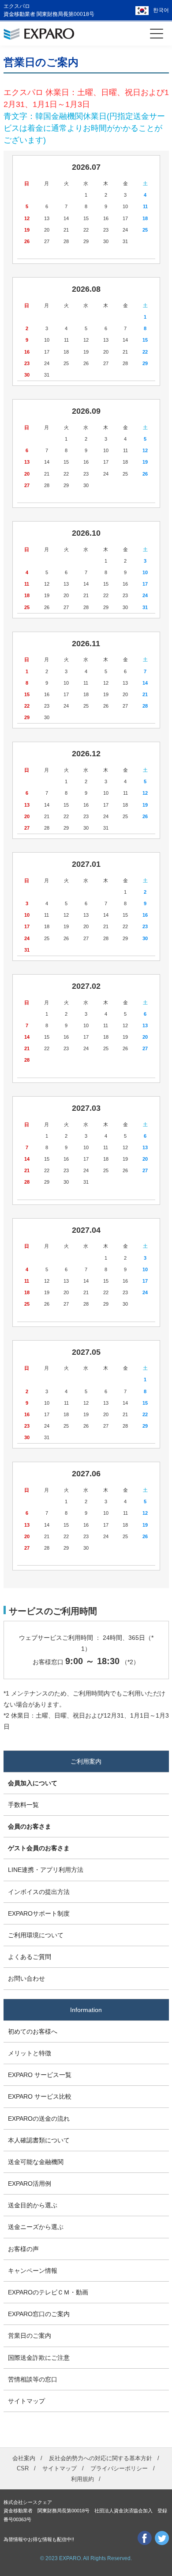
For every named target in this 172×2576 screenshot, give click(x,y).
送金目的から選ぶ (33, 2205)
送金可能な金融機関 (36, 2162)
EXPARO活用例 (30, 2184)
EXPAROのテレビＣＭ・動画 (48, 2292)
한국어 (161, 10)
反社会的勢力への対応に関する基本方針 (101, 2458)
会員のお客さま (30, 1826)
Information (86, 2010)
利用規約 (82, 2479)
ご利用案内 (86, 1761)
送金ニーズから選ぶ (36, 2227)
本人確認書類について (39, 2140)
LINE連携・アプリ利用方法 (46, 1870)
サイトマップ (26, 2401)
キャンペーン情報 (33, 2271)
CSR (23, 2468)
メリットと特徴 (30, 2053)
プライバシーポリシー (119, 2468)
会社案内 (24, 2458)
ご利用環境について (36, 1935)
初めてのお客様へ (33, 2031)
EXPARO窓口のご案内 (39, 2314)
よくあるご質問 (30, 1957)
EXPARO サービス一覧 (40, 2075)
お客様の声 (23, 2249)
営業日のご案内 (30, 2336)
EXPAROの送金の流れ (39, 2119)
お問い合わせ (26, 1978)
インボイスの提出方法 (39, 1892)
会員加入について (33, 1783)
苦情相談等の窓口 (33, 2379)
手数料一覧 (23, 1805)
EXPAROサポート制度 (39, 1913)
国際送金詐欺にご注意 (39, 2358)
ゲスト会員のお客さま (39, 1848)
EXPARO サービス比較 (40, 2096)
